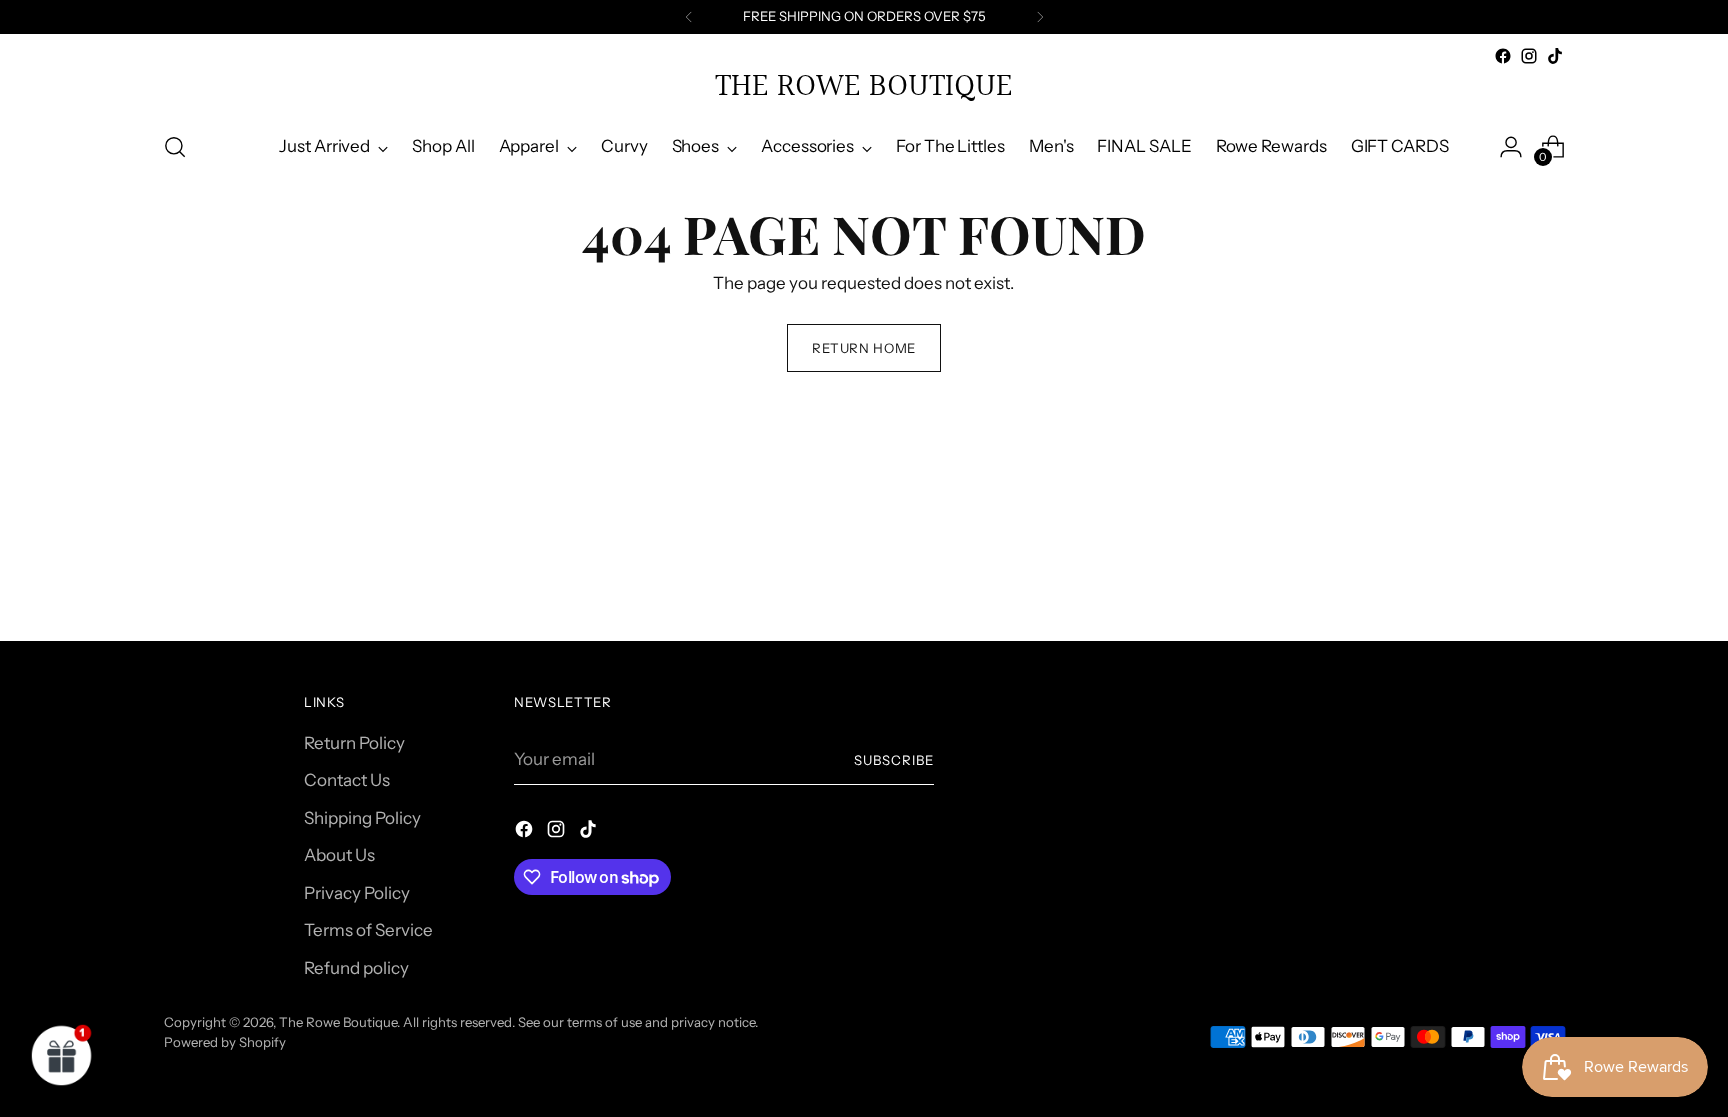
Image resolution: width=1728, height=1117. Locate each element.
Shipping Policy (362, 818)
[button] (62, 1055)
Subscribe (894, 760)
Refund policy (356, 968)
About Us (339, 855)
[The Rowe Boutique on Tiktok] (1555, 56)
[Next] (1040, 17)
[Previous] (689, 17)
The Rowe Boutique (338, 1022)
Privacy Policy (357, 893)
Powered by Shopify (225, 1042)
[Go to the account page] (1511, 147)
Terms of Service (368, 930)
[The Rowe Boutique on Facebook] (1503, 56)
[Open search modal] (175, 147)
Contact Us (347, 780)
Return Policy (354, 743)
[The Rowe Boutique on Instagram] (1529, 56)
